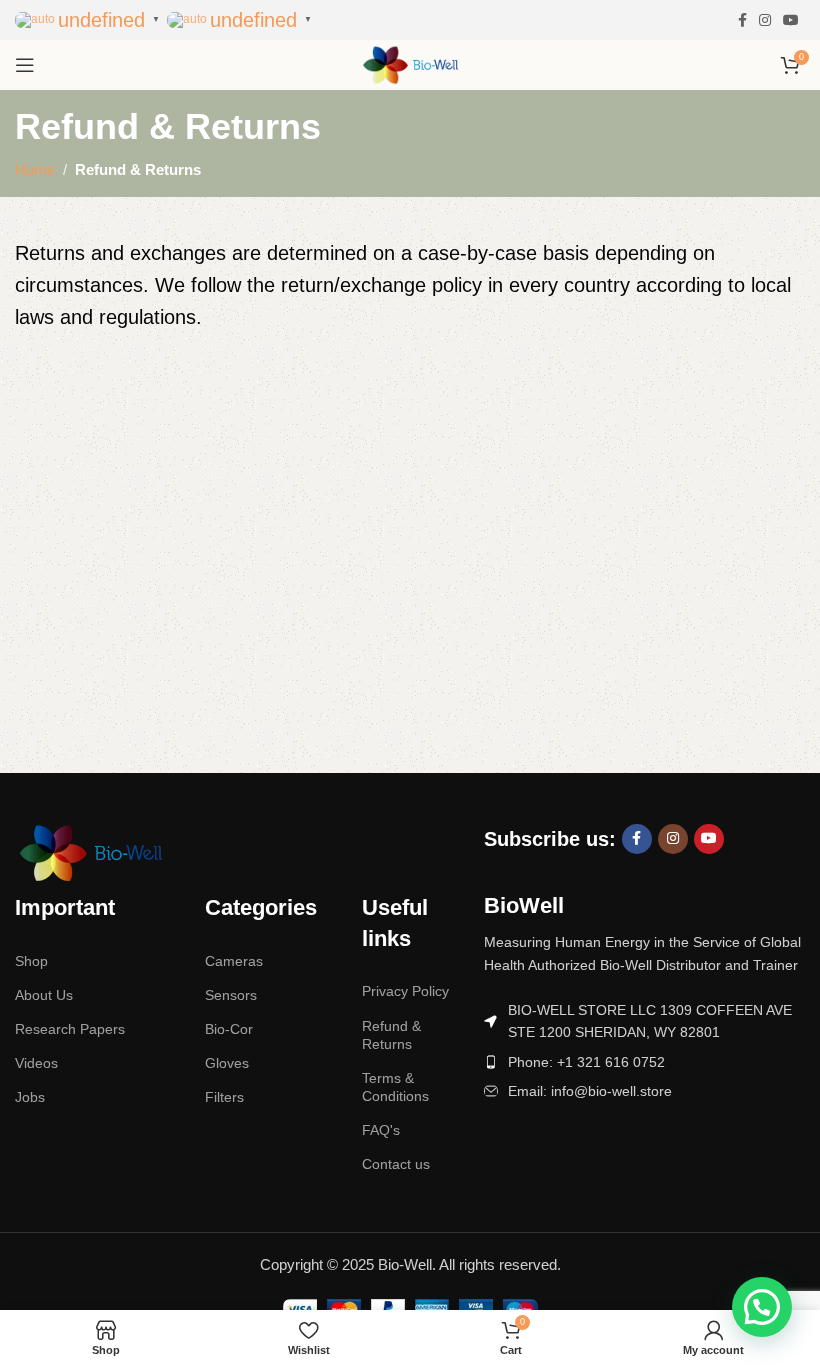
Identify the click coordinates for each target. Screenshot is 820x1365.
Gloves (227, 1063)
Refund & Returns (391, 1035)
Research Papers (70, 1029)
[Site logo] (410, 63)
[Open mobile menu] (25, 65)
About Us (44, 995)
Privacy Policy (405, 991)
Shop (31, 961)
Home (35, 169)
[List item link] (644, 1062)
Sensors (231, 995)
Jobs (30, 1097)
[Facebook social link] (742, 20)
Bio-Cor (229, 1029)
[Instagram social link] (765, 20)
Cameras (234, 961)
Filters (224, 1097)
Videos (36, 1063)
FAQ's (381, 1130)
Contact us (396, 1164)
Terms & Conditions (395, 1087)
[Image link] (90, 851)
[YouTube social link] (791, 20)
